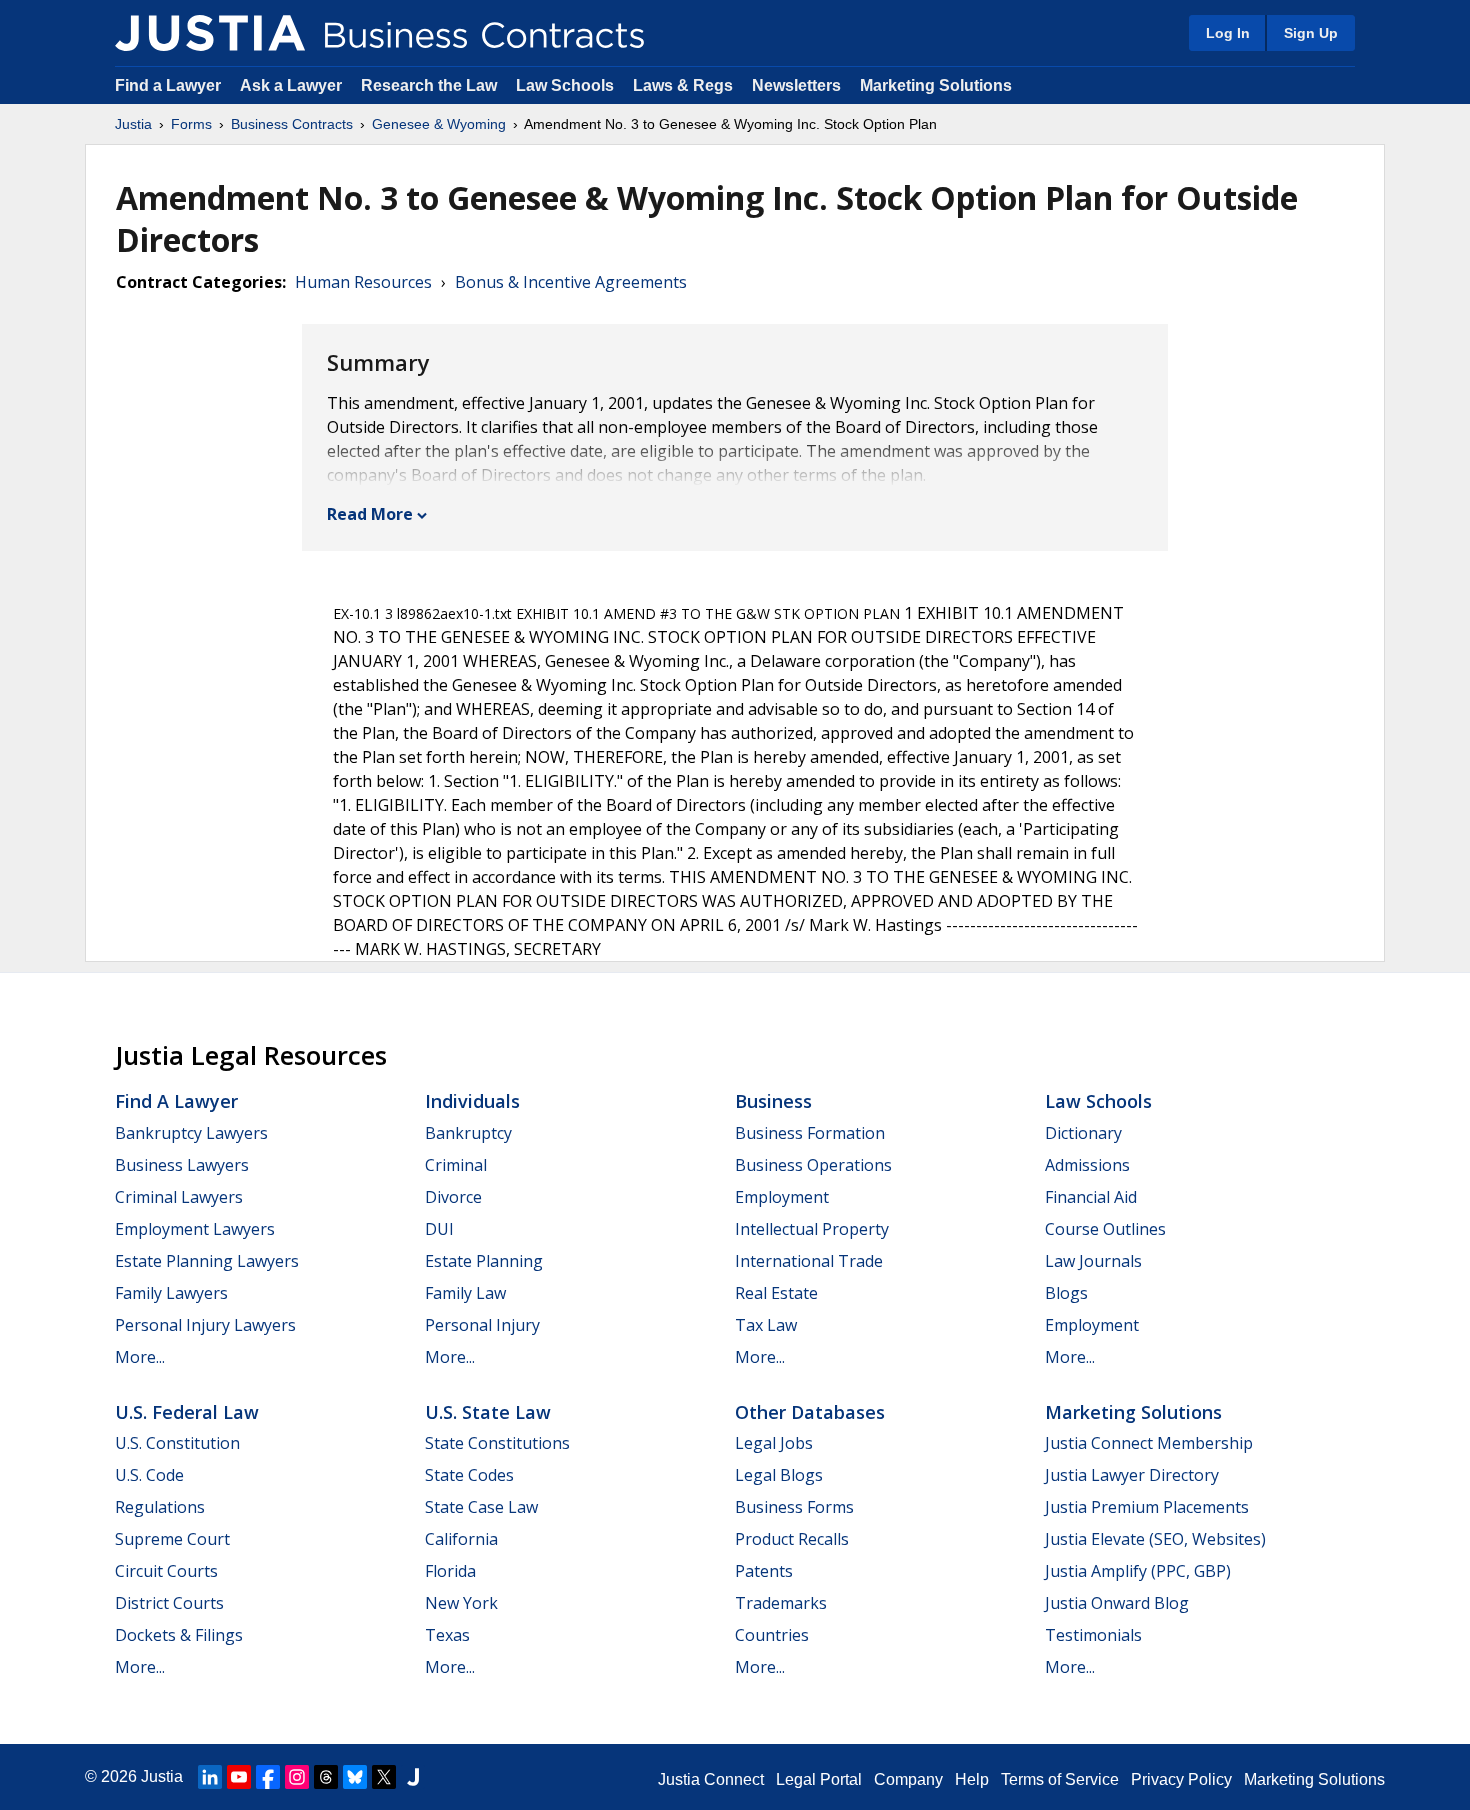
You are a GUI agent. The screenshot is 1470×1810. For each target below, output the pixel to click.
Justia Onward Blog (1117, 1603)
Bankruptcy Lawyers (191, 1133)
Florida (450, 1571)
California (461, 1539)
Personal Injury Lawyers (205, 1325)
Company (908, 1779)
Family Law (465, 1293)
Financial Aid (1091, 1197)
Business (773, 1101)
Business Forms (794, 1507)
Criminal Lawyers (179, 1197)
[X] (384, 1777)
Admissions (1087, 1165)
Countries (772, 1635)
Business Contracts (292, 124)
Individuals (472, 1101)
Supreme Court (172, 1539)
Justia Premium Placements (1147, 1507)
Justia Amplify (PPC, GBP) (1138, 1571)
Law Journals (1093, 1261)
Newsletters (796, 85)
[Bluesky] (355, 1777)
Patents (764, 1571)
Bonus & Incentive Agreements (571, 282)
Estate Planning (484, 1261)
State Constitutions (497, 1443)
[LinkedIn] (210, 1777)
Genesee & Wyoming (439, 124)
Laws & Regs (683, 85)
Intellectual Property (812, 1229)
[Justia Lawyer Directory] (413, 1777)
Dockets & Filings (179, 1635)
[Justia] (210, 33)
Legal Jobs (774, 1443)
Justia (133, 124)
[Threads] (326, 1777)
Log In (1228, 33)
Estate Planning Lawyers (207, 1261)
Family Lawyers (171, 1293)
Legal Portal (819, 1779)
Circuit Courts (166, 1571)
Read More (370, 514)
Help (972, 1779)
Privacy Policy (1181, 1779)
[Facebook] (268, 1777)
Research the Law (429, 85)
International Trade (809, 1261)
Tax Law (766, 1325)
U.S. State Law (488, 1412)
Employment (782, 1197)
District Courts (169, 1603)
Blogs (1066, 1293)
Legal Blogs (779, 1475)
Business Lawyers (182, 1165)
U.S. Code (149, 1475)
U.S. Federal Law (187, 1412)
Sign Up (1311, 33)
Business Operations (813, 1165)
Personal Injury (482, 1325)
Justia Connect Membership (1149, 1443)
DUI (439, 1229)
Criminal (456, 1165)
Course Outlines (1105, 1229)
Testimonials (1093, 1635)
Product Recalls (792, 1539)
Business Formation (810, 1133)
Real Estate (776, 1293)
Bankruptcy (468, 1133)
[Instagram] (297, 1777)
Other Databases (810, 1412)
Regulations (160, 1507)
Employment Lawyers (195, 1229)
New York (461, 1603)
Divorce (453, 1197)
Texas (447, 1635)
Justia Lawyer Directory (1132, 1475)
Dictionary (1083, 1133)
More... (140, 1357)
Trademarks (781, 1603)
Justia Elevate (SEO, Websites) (1155, 1539)
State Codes (469, 1475)
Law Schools (565, 85)
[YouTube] (239, 1777)
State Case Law (481, 1507)
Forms (191, 124)
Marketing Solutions (936, 85)
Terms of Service (1060, 1779)
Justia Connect (711, 1779)
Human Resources (363, 282)
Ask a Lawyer (293, 85)
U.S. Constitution (177, 1443)
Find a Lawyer (168, 85)
